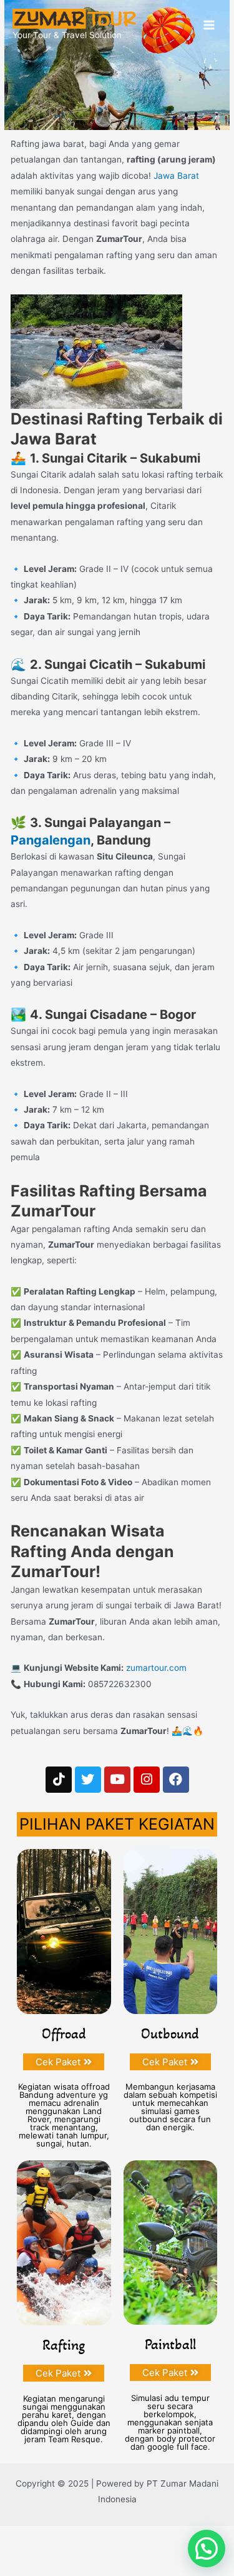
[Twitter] (88, 1780)
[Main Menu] (209, 25)
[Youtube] (117, 1780)
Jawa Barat (176, 176)
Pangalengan (51, 840)
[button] (207, 2548)
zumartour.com (156, 1668)
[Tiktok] (59, 1780)
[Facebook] (176, 1780)
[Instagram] (147, 1780)
